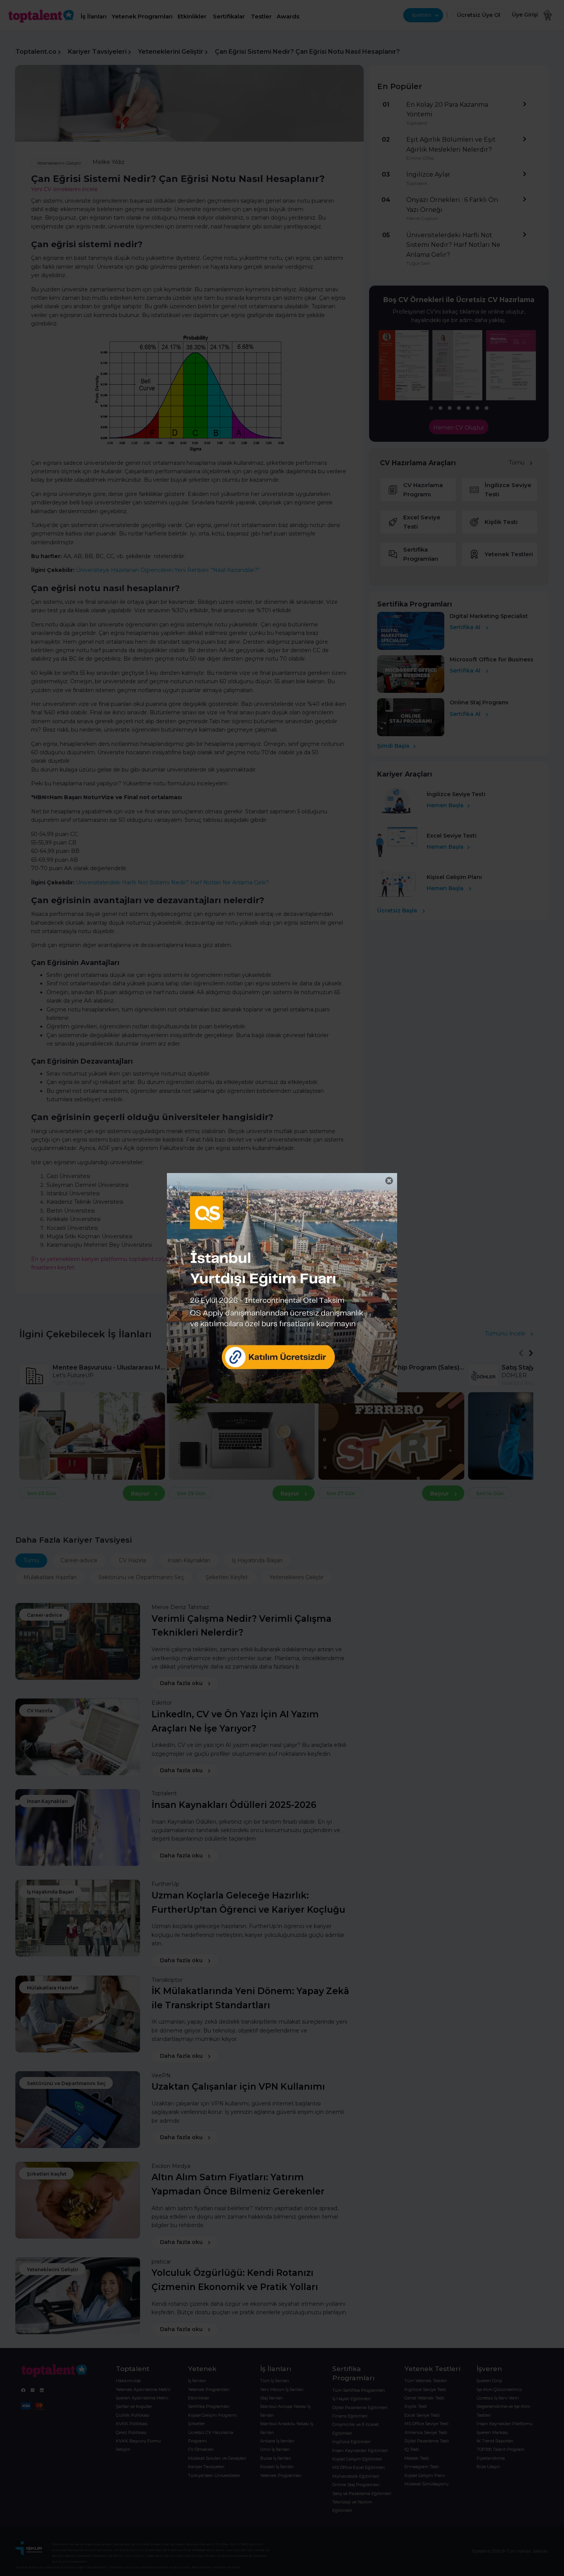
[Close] (389, 1181)
